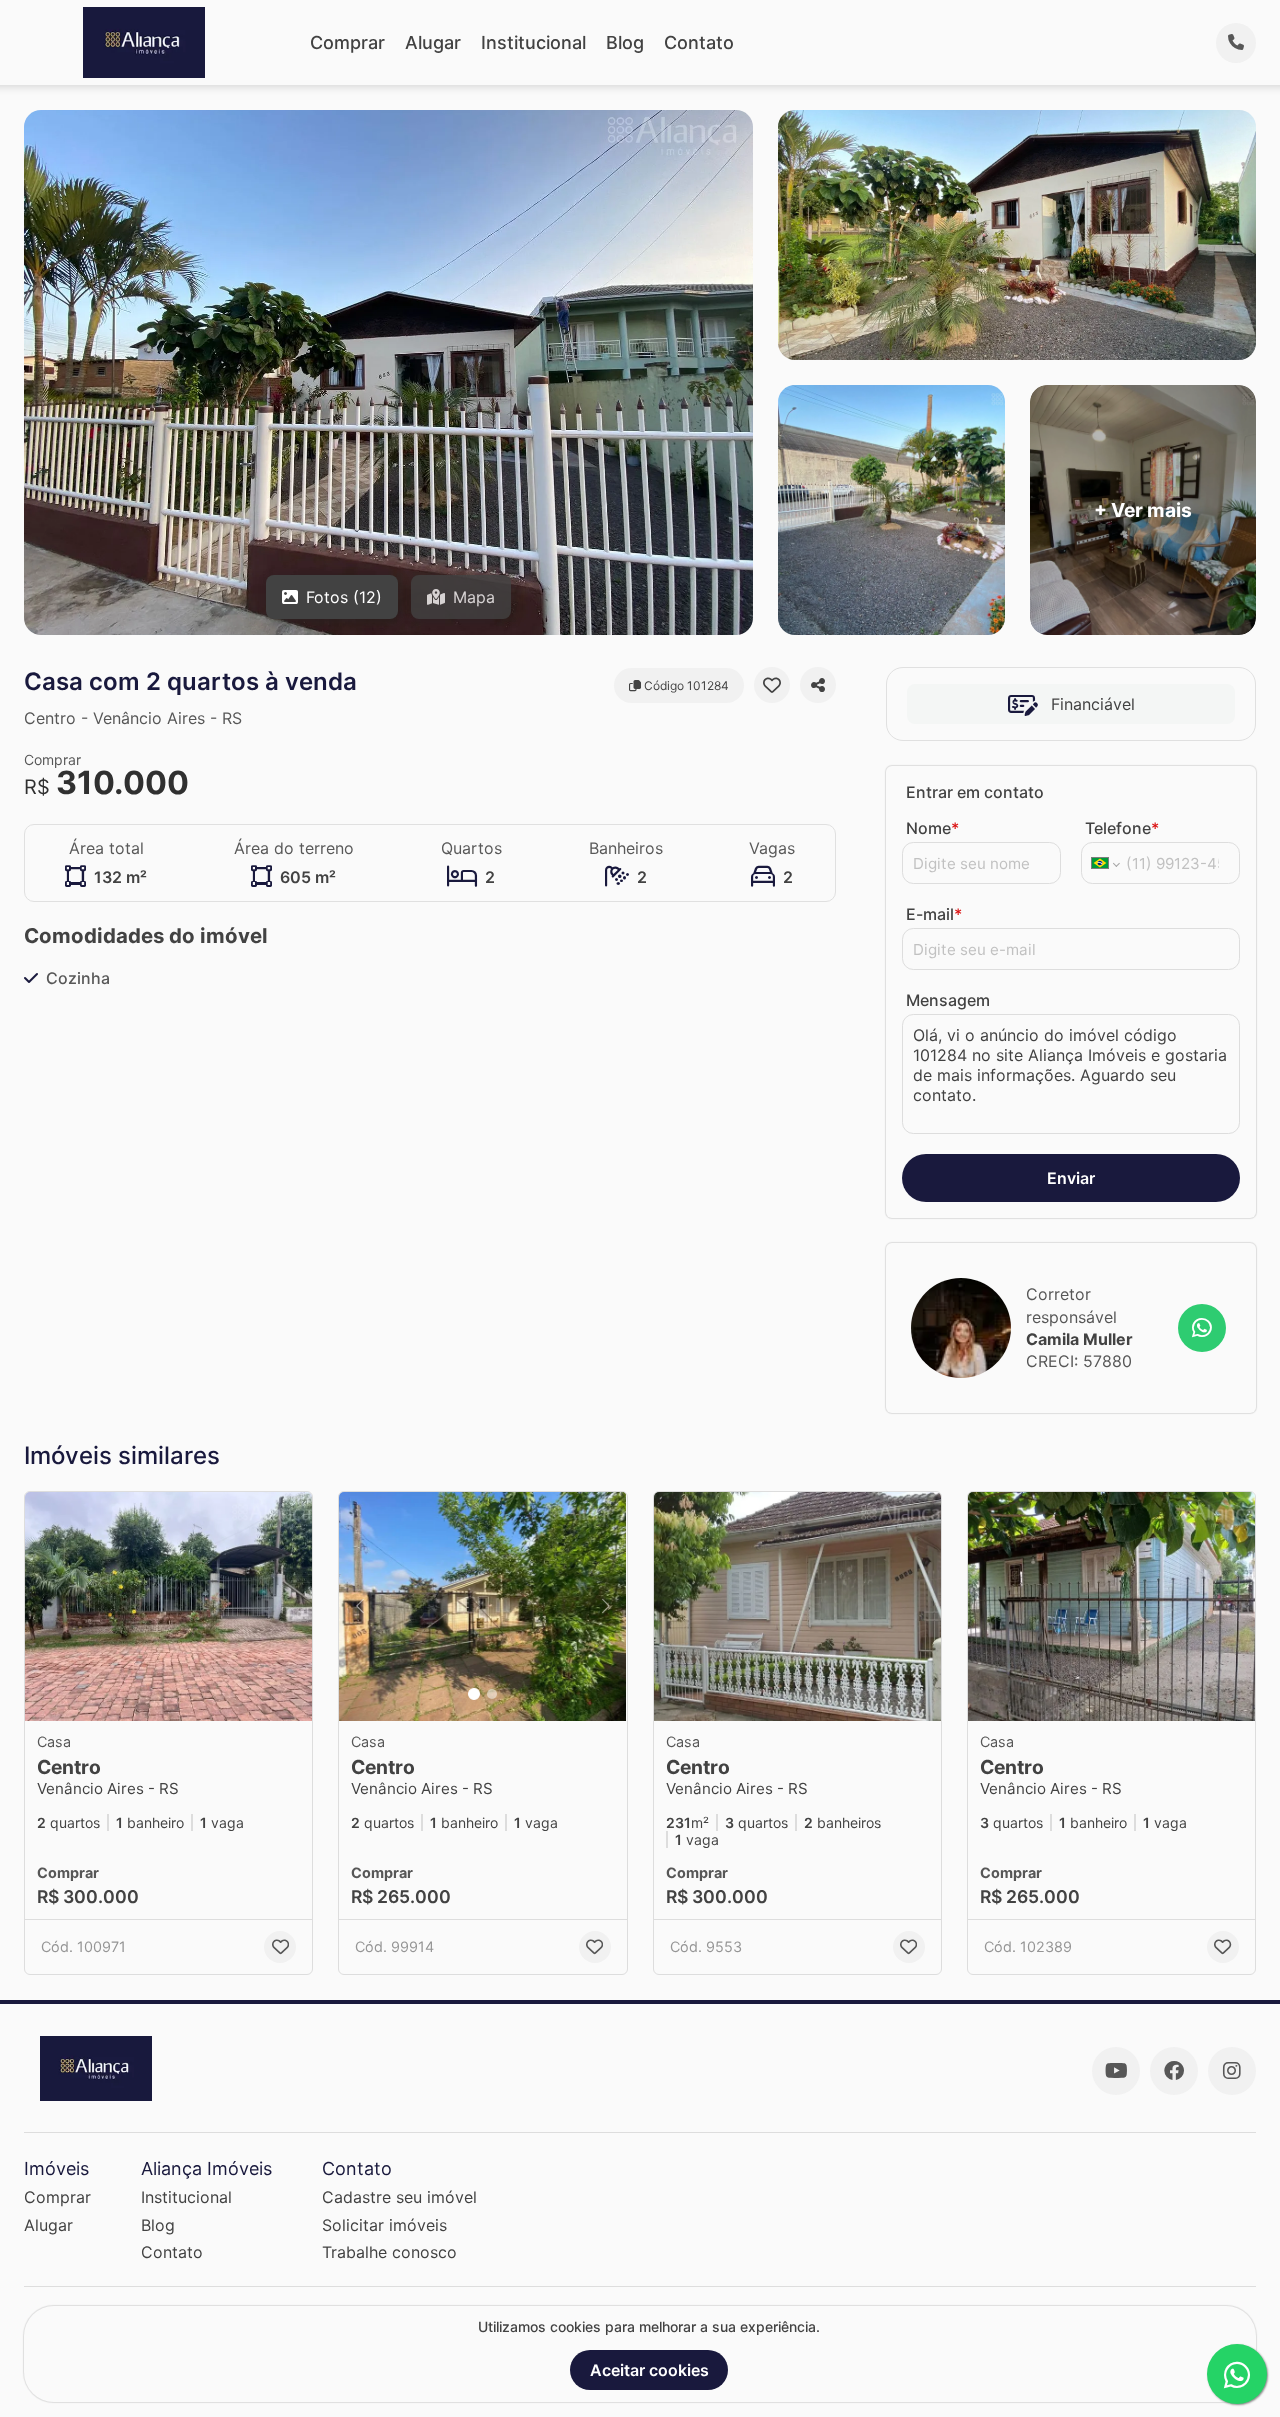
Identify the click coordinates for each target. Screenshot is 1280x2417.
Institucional (533, 42)
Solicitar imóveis (384, 2225)
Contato (699, 42)
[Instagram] (1232, 2071)
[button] (168, 1607)
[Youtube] (1116, 2071)
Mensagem (948, 1000)
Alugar (433, 42)
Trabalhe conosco (389, 2252)
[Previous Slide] (360, 1607)
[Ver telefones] (1236, 43)
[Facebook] (1174, 2071)
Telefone (1122, 828)
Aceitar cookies (649, 2370)
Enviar (1071, 1178)
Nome (932, 828)
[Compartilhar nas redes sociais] (818, 685)
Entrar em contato (975, 792)
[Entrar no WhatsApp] (1202, 1328)
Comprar (347, 42)
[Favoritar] (772, 685)
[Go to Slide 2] (492, 1694)
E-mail (934, 914)
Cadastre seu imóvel (399, 2197)
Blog (625, 42)
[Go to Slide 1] (474, 1694)
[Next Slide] (606, 1607)
